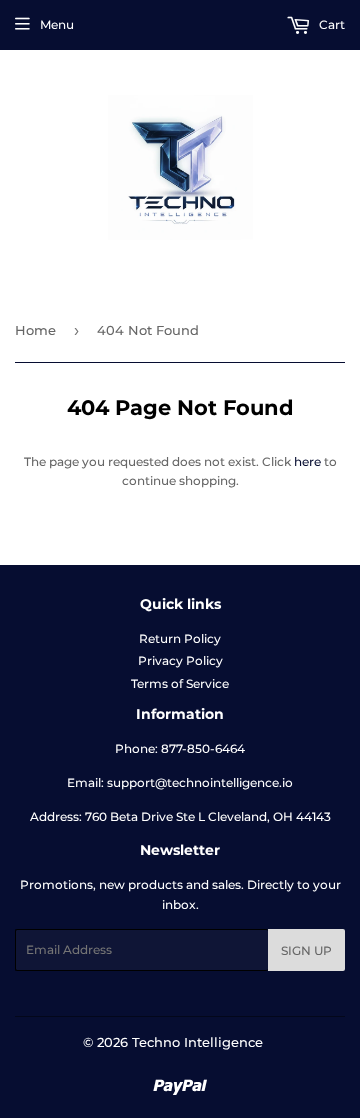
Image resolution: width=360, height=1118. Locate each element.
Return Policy (180, 638)
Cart (330, 24)
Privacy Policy (180, 660)
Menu (57, 24)
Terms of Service (180, 683)
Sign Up (306, 950)
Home (35, 330)
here (307, 461)
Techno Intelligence (197, 1042)
